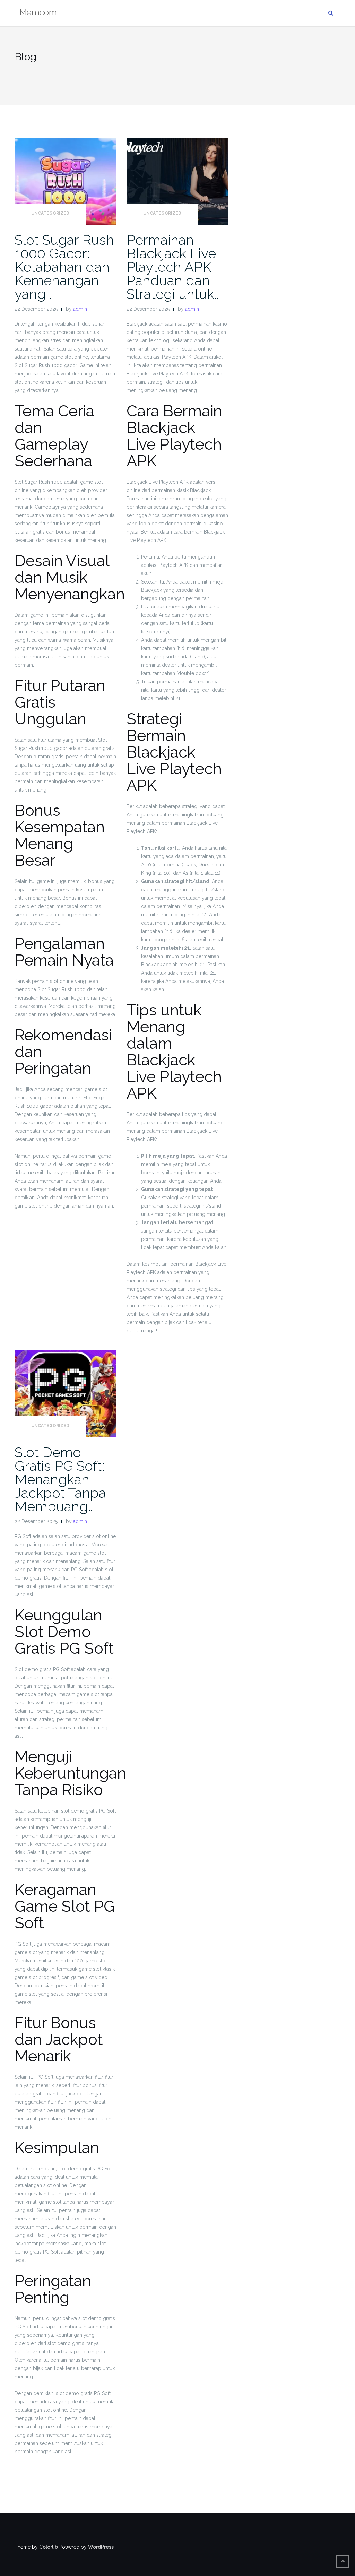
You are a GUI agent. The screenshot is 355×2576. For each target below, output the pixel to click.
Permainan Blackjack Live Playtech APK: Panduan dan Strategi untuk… (174, 267)
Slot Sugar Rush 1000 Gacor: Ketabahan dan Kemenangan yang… (64, 267)
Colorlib (49, 2547)
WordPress (101, 2547)
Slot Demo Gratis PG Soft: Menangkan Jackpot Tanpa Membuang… (60, 1479)
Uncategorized (50, 213)
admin (80, 309)
